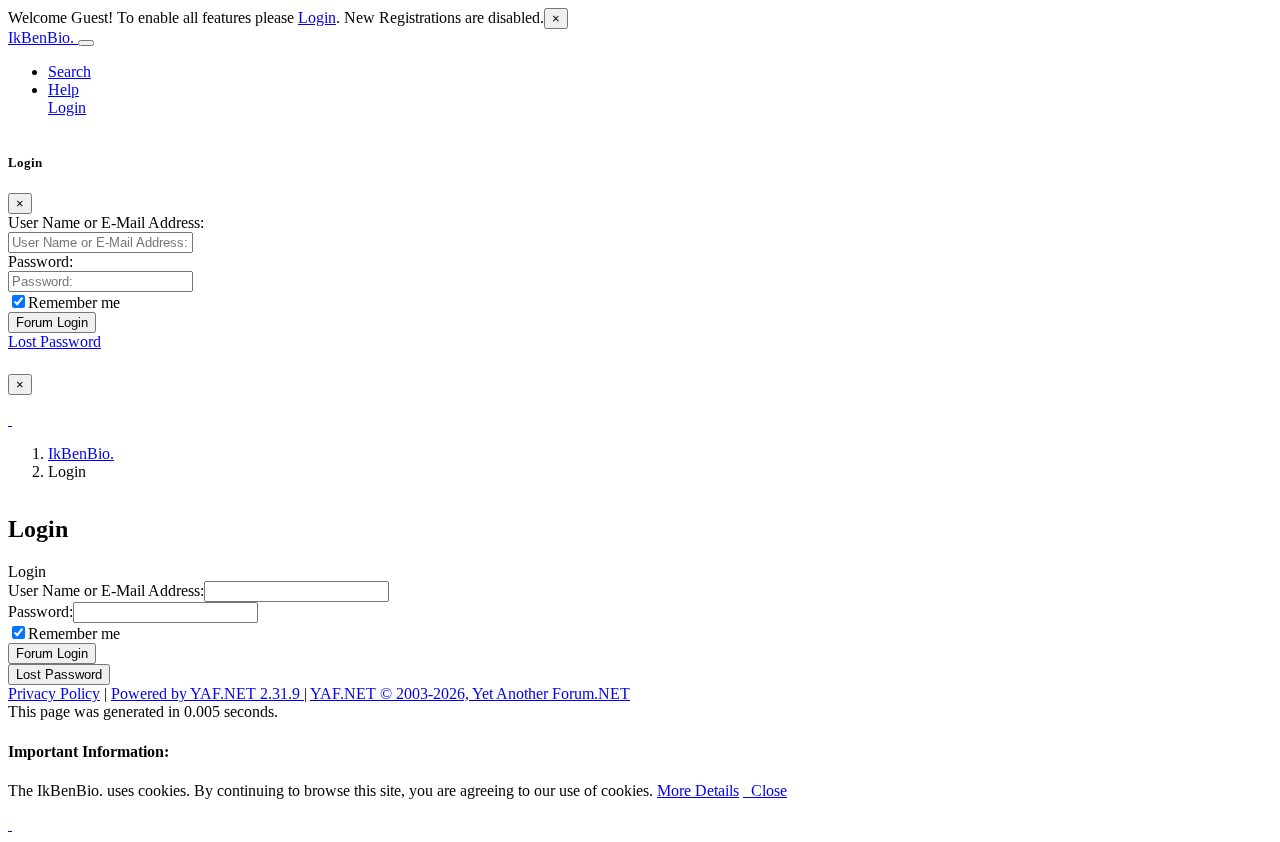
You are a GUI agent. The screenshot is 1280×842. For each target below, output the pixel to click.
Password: (40, 261)
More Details (698, 790)
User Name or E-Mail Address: (106, 222)
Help (63, 89)
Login (317, 17)
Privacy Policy (54, 693)
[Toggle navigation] (86, 43)
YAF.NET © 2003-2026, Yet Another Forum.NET (470, 693)
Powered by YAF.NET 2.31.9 (207, 693)
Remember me (74, 302)
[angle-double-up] (10, 824)
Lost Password (54, 341)
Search (69, 71)
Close (765, 790)
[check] (10, 419)
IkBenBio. (43, 37)
